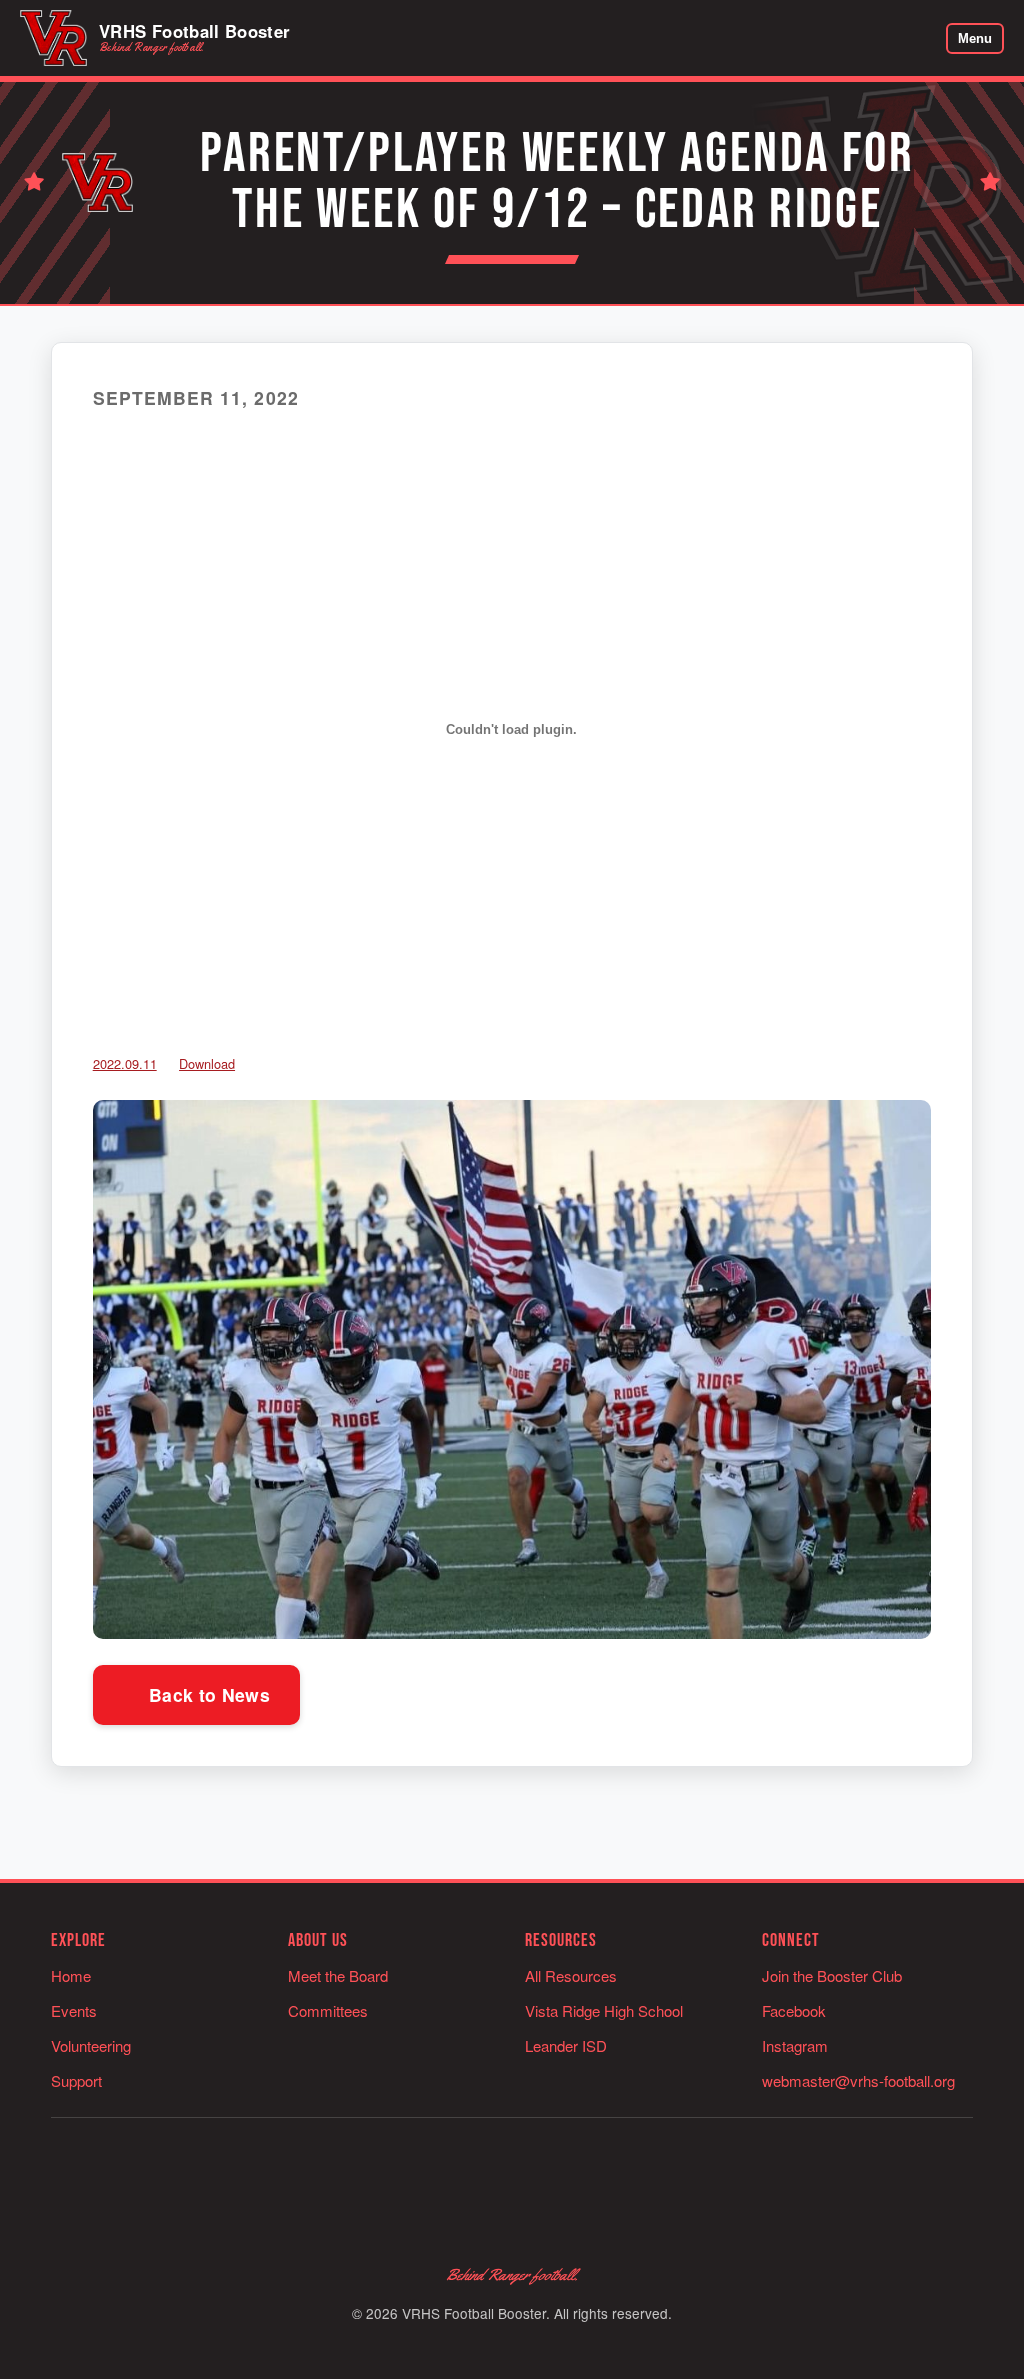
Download (207, 1063)
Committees (328, 2010)
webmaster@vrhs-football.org (858, 2080)
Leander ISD (566, 2045)
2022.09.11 (125, 1063)
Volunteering (91, 2045)
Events (74, 2010)
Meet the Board (338, 1975)
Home (71, 1975)
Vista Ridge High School (604, 2010)
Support (76, 2080)
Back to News (207, 1694)
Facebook (794, 2010)
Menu (975, 38)
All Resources (571, 1975)
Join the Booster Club (832, 1975)
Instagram (795, 2045)
